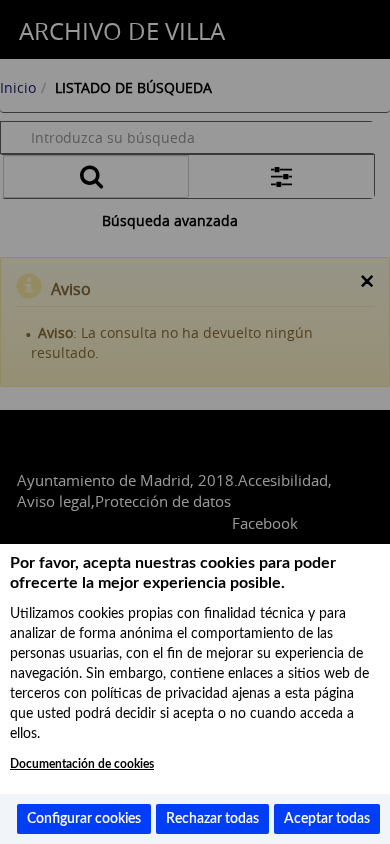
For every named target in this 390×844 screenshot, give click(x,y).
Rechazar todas (212, 819)
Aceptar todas (327, 819)
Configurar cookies (84, 819)
